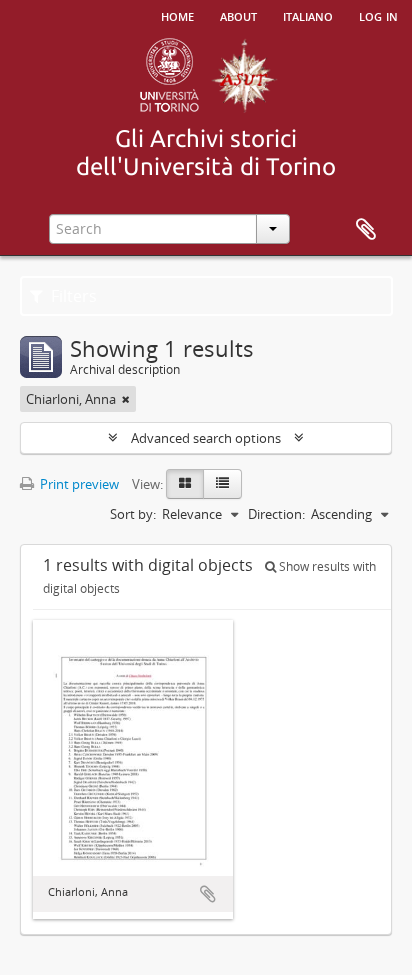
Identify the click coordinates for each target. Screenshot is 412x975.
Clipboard (366, 230)
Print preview (78, 484)
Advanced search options (206, 438)
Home (177, 15)
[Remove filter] (126, 399)
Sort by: (133, 514)
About (238, 15)
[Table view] (222, 484)
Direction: (276, 514)
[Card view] (185, 484)
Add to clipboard (208, 894)
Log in (378, 15)
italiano (308, 15)
